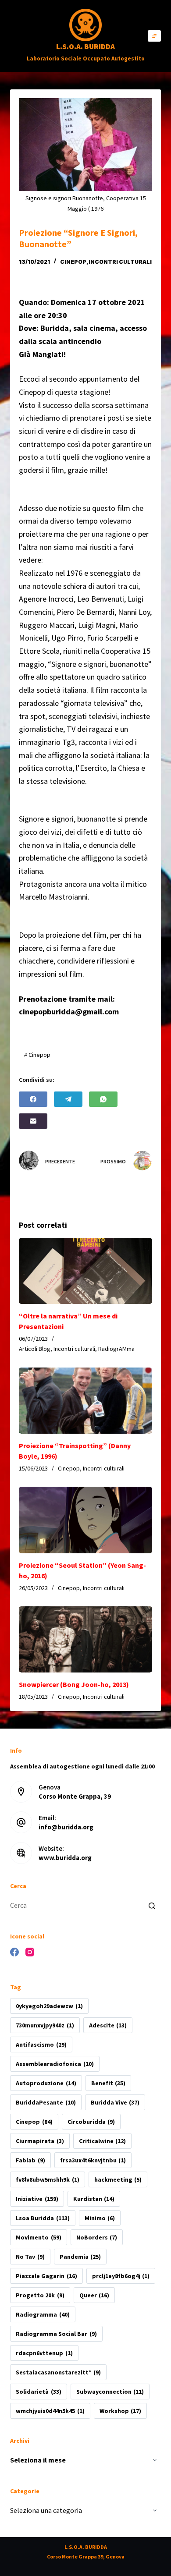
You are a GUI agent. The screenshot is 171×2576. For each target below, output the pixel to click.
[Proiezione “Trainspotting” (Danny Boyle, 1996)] (85, 1401)
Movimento (38, 2237)
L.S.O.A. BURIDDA (85, 46)
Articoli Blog (35, 1349)
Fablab (30, 2160)
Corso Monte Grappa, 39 (75, 1796)
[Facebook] (33, 1099)
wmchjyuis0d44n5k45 (50, 2411)
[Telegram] (68, 1099)
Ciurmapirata (40, 2141)
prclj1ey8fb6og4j (121, 2276)
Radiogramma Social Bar (56, 2334)
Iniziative (37, 2199)
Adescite (108, 2025)
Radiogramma (43, 2314)
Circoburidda (91, 2122)
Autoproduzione (46, 2083)
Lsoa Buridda (43, 2218)
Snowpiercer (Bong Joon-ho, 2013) (74, 1684)
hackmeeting (118, 2179)
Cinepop (73, 262)
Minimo (100, 2218)
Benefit (108, 2083)
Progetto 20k (40, 2295)
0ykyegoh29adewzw (49, 2006)
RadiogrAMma (116, 1349)
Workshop (120, 2411)
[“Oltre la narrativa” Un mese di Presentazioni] (85, 1271)
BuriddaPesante (46, 2102)
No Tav (30, 2257)
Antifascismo (41, 2045)
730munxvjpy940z (45, 2025)
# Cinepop (37, 1055)
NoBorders (97, 2237)
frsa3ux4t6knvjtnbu (93, 2160)
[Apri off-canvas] (154, 36)
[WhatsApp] (103, 1099)
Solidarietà (38, 2392)
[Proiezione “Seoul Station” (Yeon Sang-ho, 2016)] (85, 1520)
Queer (94, 2295)
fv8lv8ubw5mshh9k (47, 2179)
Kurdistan (94, 2199)
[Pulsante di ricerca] (152, 1906)
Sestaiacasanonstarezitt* (58, 2372)
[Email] (33, 1121)
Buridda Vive (115, 2102)
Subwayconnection (110, 2392)
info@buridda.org (66, 1827)
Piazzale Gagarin (46, 2276)
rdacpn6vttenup (44, 2353)
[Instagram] (30, 1952)
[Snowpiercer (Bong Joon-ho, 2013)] (85, 1640)
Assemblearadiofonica (55, 2064)
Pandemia (80, 2257)
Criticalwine (102, 2141)
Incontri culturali (120, 262)
